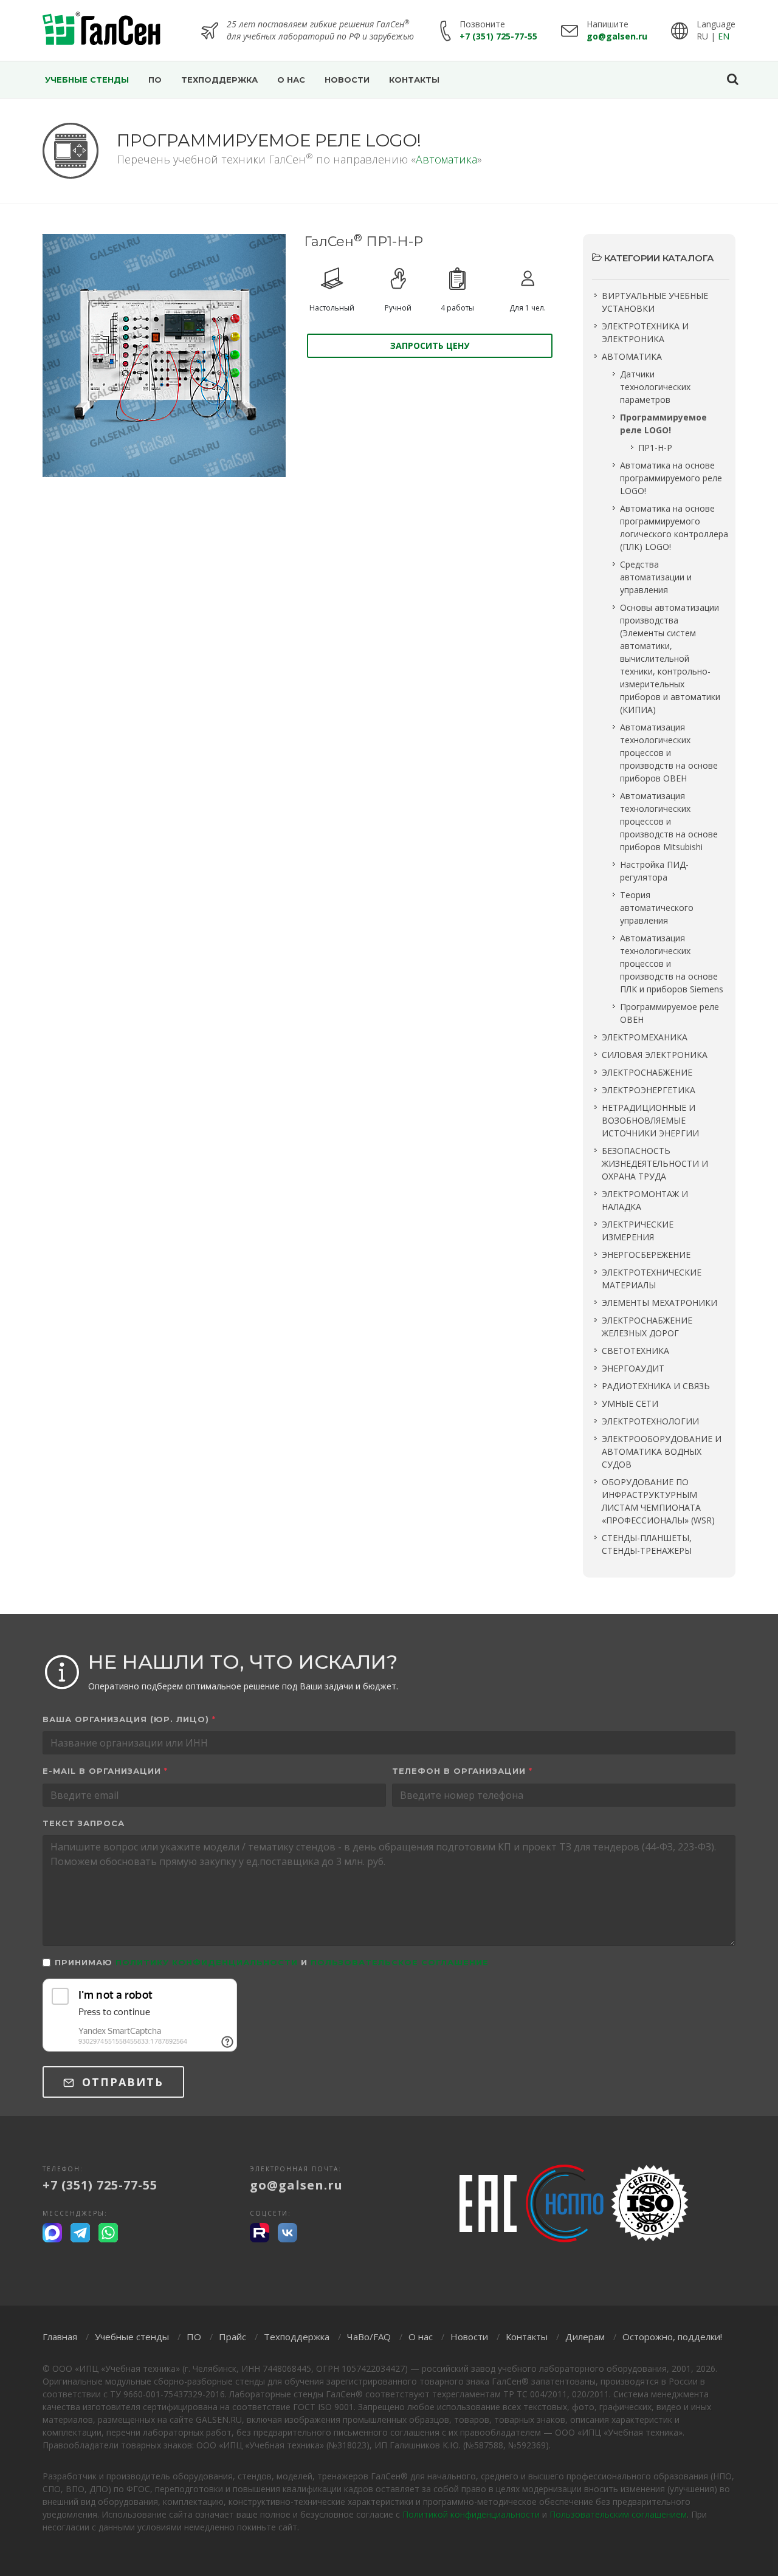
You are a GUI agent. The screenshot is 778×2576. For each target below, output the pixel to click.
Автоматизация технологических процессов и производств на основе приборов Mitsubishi (669, 821)
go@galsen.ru (617, 36)
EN (724, 36)
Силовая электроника (655, 1055)
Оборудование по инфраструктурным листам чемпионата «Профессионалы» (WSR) (658, 1501)
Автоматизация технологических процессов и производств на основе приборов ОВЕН (669, 753)
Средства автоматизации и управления (656, 577)
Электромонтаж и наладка (645, 1200)
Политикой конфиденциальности (471, 2514)
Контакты (527, 2337)
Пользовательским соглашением (618, 2514)
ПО (194, 2337)
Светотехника (635, 1351)
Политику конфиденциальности (207, 1962)
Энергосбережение (646, 1255)
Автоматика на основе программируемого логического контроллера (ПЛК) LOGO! (674, 527)
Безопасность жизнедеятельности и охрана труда (655, 1163)
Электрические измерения (638, 1231)
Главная (60, 2337)
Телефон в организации (462, 1771)
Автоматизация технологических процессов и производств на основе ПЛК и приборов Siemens (672, 963)
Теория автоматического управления (657, 908)
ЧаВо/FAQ (369, 2337)
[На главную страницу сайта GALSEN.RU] (102, 30)
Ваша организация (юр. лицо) (129, 1719)
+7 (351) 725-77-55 (498, 36)
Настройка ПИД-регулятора (654, 871)
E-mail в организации (105, 1771)
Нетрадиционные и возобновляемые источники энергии (650, 1120)
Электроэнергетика (649, 1090)
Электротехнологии (650, 1421)
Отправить (121, 2082)
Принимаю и (272, 1962)
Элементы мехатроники (659, 1303)
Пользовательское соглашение (400, 1962)
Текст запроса (84, 1823)
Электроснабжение (647, 1072)
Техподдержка (297, 2337)
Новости (469, 2337)
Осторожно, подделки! (672, 2337)
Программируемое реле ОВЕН (670, 1013)
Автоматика (446, 159)
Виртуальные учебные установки (655, 302)
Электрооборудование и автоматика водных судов (662, 1451)
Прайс (232, 2337)
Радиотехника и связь (656, 1386)
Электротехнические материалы (652, 1279)
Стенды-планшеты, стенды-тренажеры (647, 1544)
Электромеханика (645, 1037)
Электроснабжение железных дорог (647, 1327)
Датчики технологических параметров (655, 387)
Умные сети (630, 1403)
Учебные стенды (132, 2337)
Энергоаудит (633, 1368)
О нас (421, 2337)
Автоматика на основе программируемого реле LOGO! (671, 478)
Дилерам (585, 2337)
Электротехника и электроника (645, 332)
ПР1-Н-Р (655, 448)
